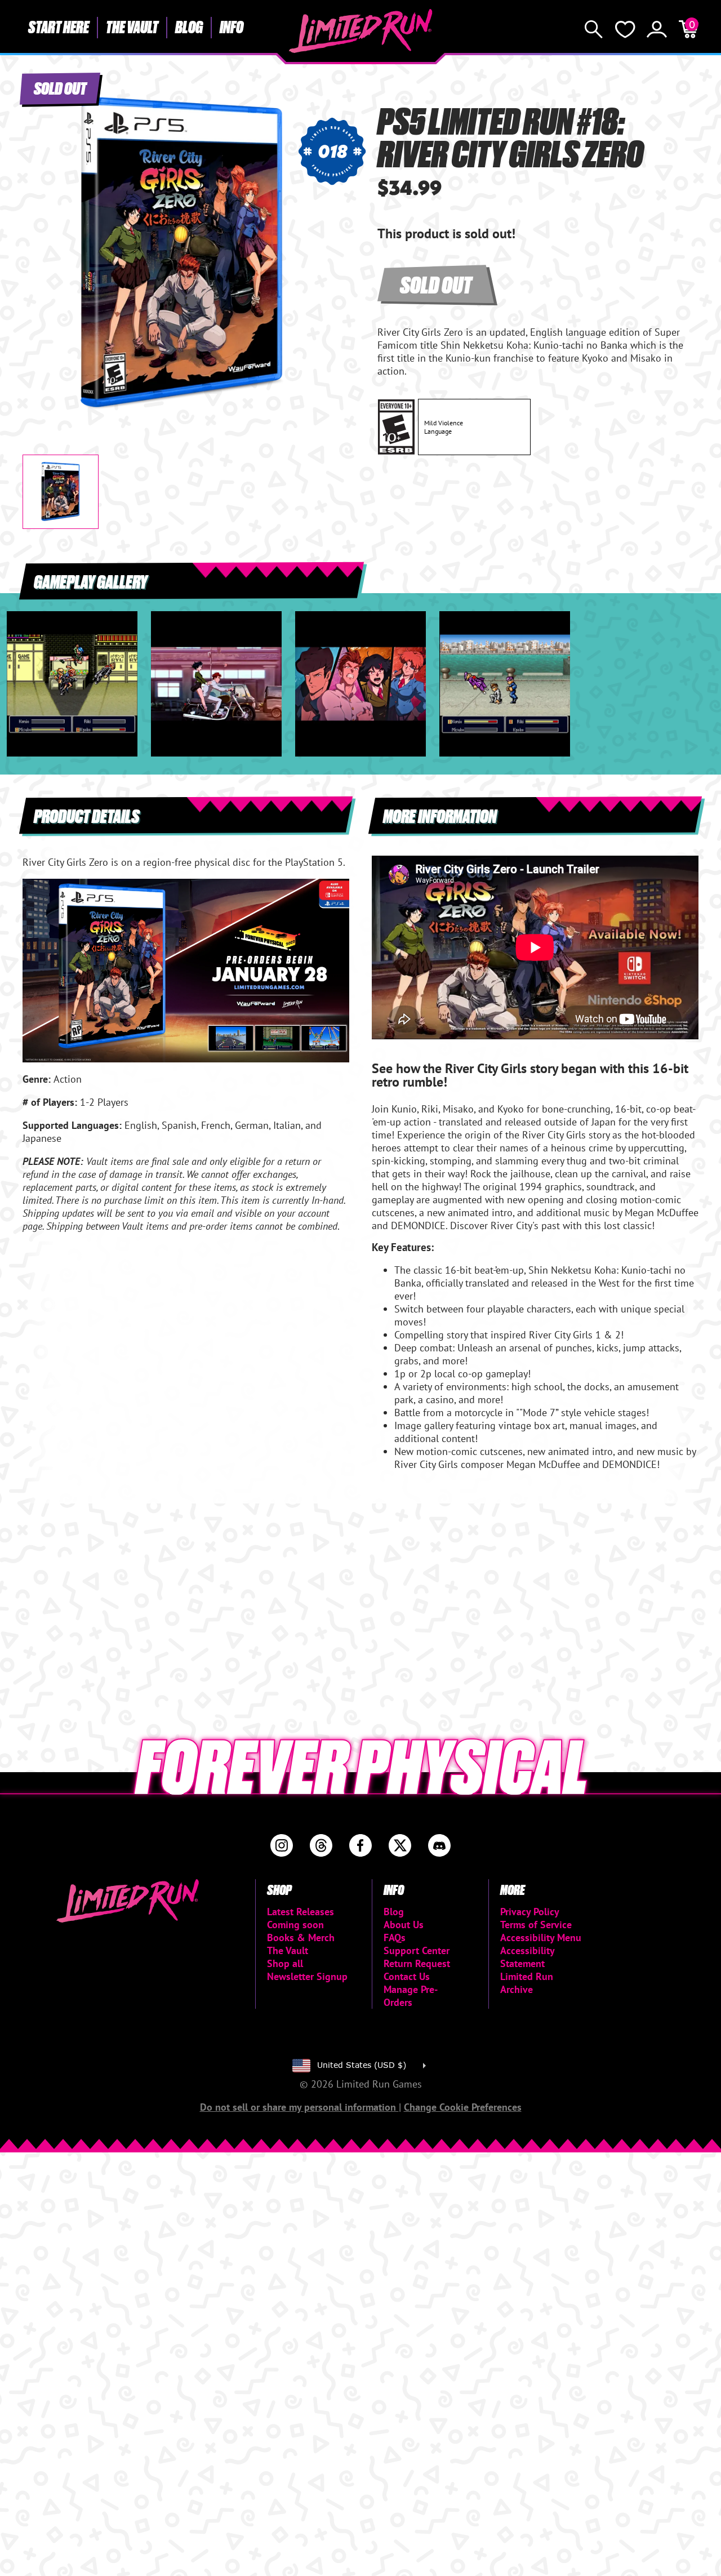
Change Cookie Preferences (463, 2107)
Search (594, 29)
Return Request (417, 1963)
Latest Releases (301, 1912)
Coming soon (295, 1925)
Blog (189, 26)
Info (232, 26)
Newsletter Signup (307, 1976)
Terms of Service (536, 1925)
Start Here (59, 26)
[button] (40, 244)
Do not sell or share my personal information (299, 2107)
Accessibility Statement (527, 1957)
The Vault (132, 26)
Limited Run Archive (527, 1983)
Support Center (417, 1950)
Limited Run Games (361, 31)
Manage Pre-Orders (411, 1996)
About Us (404, 1925)
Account (657, 29)
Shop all (285, 1963)
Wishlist (625, 29)
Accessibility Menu (541, 1937)
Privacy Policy (530, 1912)
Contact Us (407, 1976)
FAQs (395, 1937)
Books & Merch (301, 1937)
